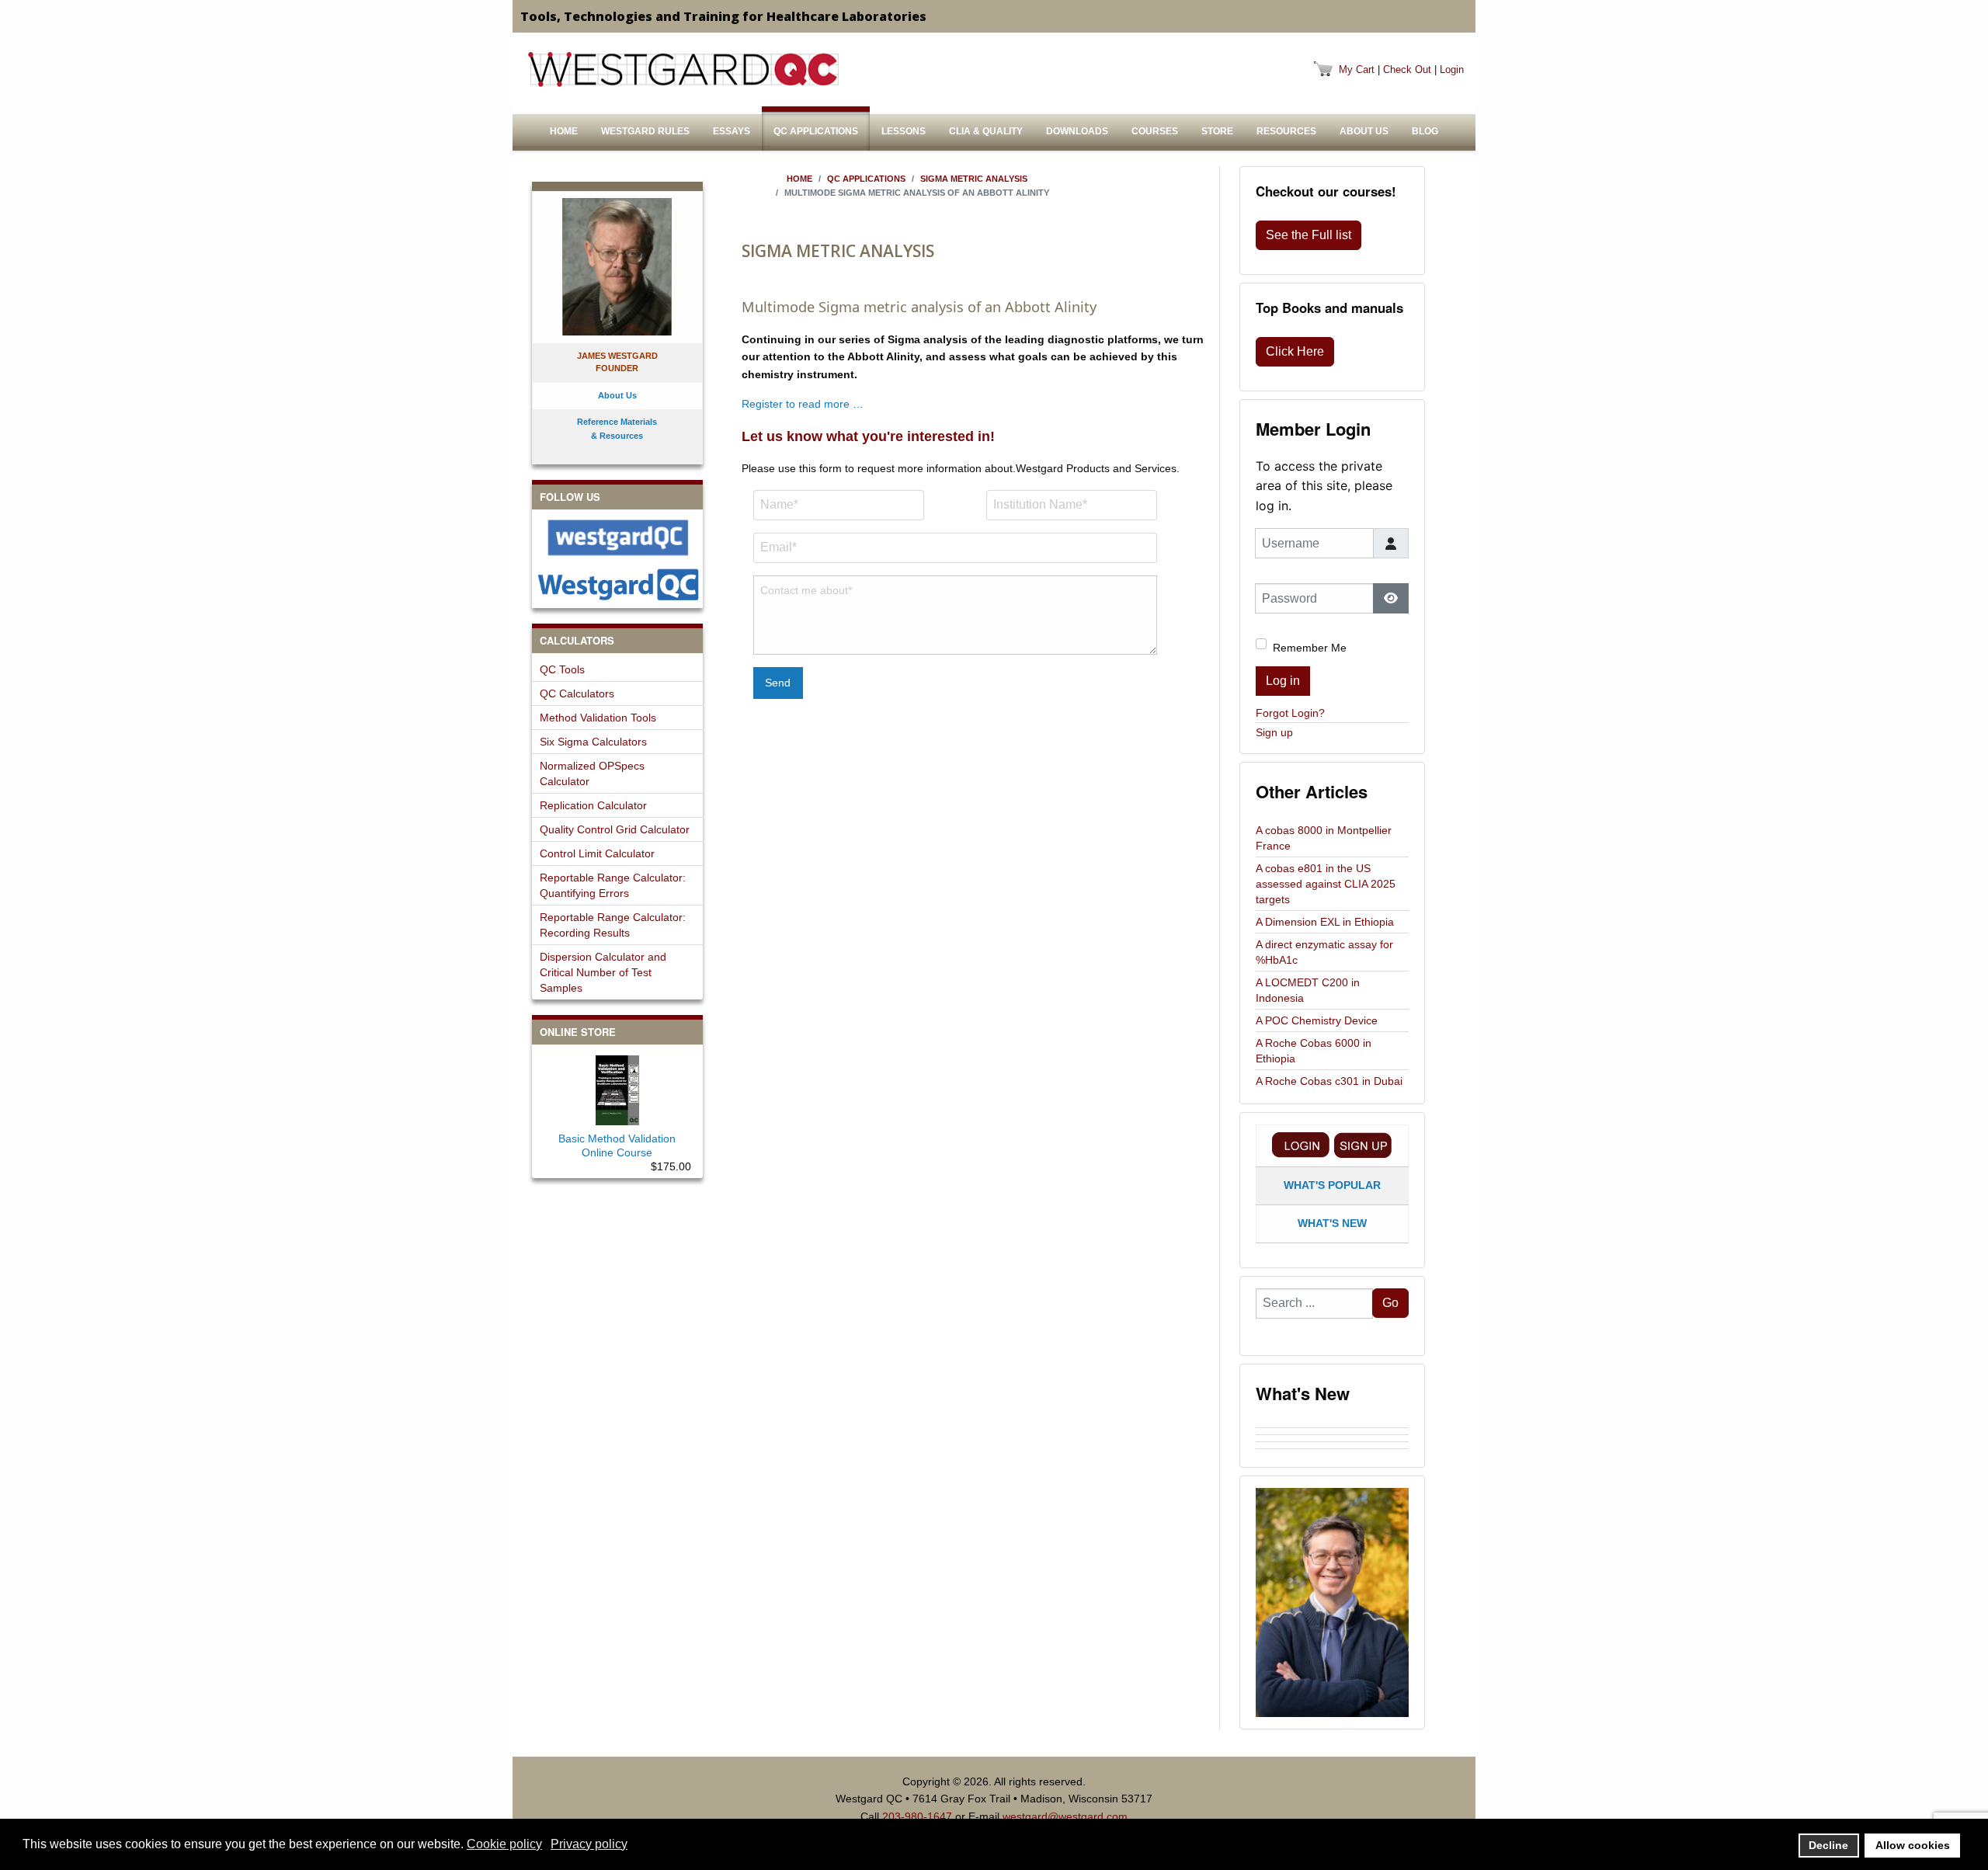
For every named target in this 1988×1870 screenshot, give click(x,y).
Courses (1155, 131)
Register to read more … (803, 404)
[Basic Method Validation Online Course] (617, 1087)
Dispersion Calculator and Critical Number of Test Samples (603, 972)
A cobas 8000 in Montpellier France (1324, 838)
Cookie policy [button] (504, 1844)
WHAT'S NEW (1332, 1223)
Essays (732, 131)
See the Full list (1309, 235)
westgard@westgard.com (1065, 1816)
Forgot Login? (1290, 713)
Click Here (1295, 351)
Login (1452, 70)
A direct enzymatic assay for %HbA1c (1324, 952)
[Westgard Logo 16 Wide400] (683, 69)
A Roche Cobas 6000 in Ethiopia (1314, 1051)
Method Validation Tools (598, 718)
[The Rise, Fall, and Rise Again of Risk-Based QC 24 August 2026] (1332, 1431)
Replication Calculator (593, 805)
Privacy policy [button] (589, 1844)
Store (1217, 131)
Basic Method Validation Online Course (617, 1145)
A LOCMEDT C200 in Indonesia (1308, 990)
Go (1390, 1303)
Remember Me (1310, 648)
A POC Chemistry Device (1317, 1020)
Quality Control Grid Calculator (615, 829)
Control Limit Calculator (597, 853)
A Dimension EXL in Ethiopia (1325, 922)
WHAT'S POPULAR (1332, 1185)
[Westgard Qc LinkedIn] (617, 584)
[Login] (1301, 1145)
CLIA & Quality (986, 131)
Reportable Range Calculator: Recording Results (613, 925)
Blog (1425, 131)
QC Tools (562, 669)
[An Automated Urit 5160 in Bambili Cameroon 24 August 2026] (1332, 1424)
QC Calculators (577, 693)
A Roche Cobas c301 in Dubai (1329, 1081)
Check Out (1407, 70)
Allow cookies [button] (1913, 1845)
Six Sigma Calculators (593, 742)
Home (564, 131)
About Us (1364, 131)
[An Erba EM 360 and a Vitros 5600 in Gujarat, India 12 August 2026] (1332, 1438)
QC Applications (816, 131)
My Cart (1357, 70)
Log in (1283, 681)
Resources (1286, 131)
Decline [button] (1828, 1845)
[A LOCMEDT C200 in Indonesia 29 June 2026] (1332, 1452)
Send (778, 683)
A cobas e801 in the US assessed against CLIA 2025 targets (1326, 884)
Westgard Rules (645, 131)
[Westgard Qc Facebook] (617, 538)
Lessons (904, 131)
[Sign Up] (1363, 1145)
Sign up (1274, 732)
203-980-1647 (917, 1816)
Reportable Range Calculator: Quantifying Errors (613, 885)
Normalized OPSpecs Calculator (592, 773)
